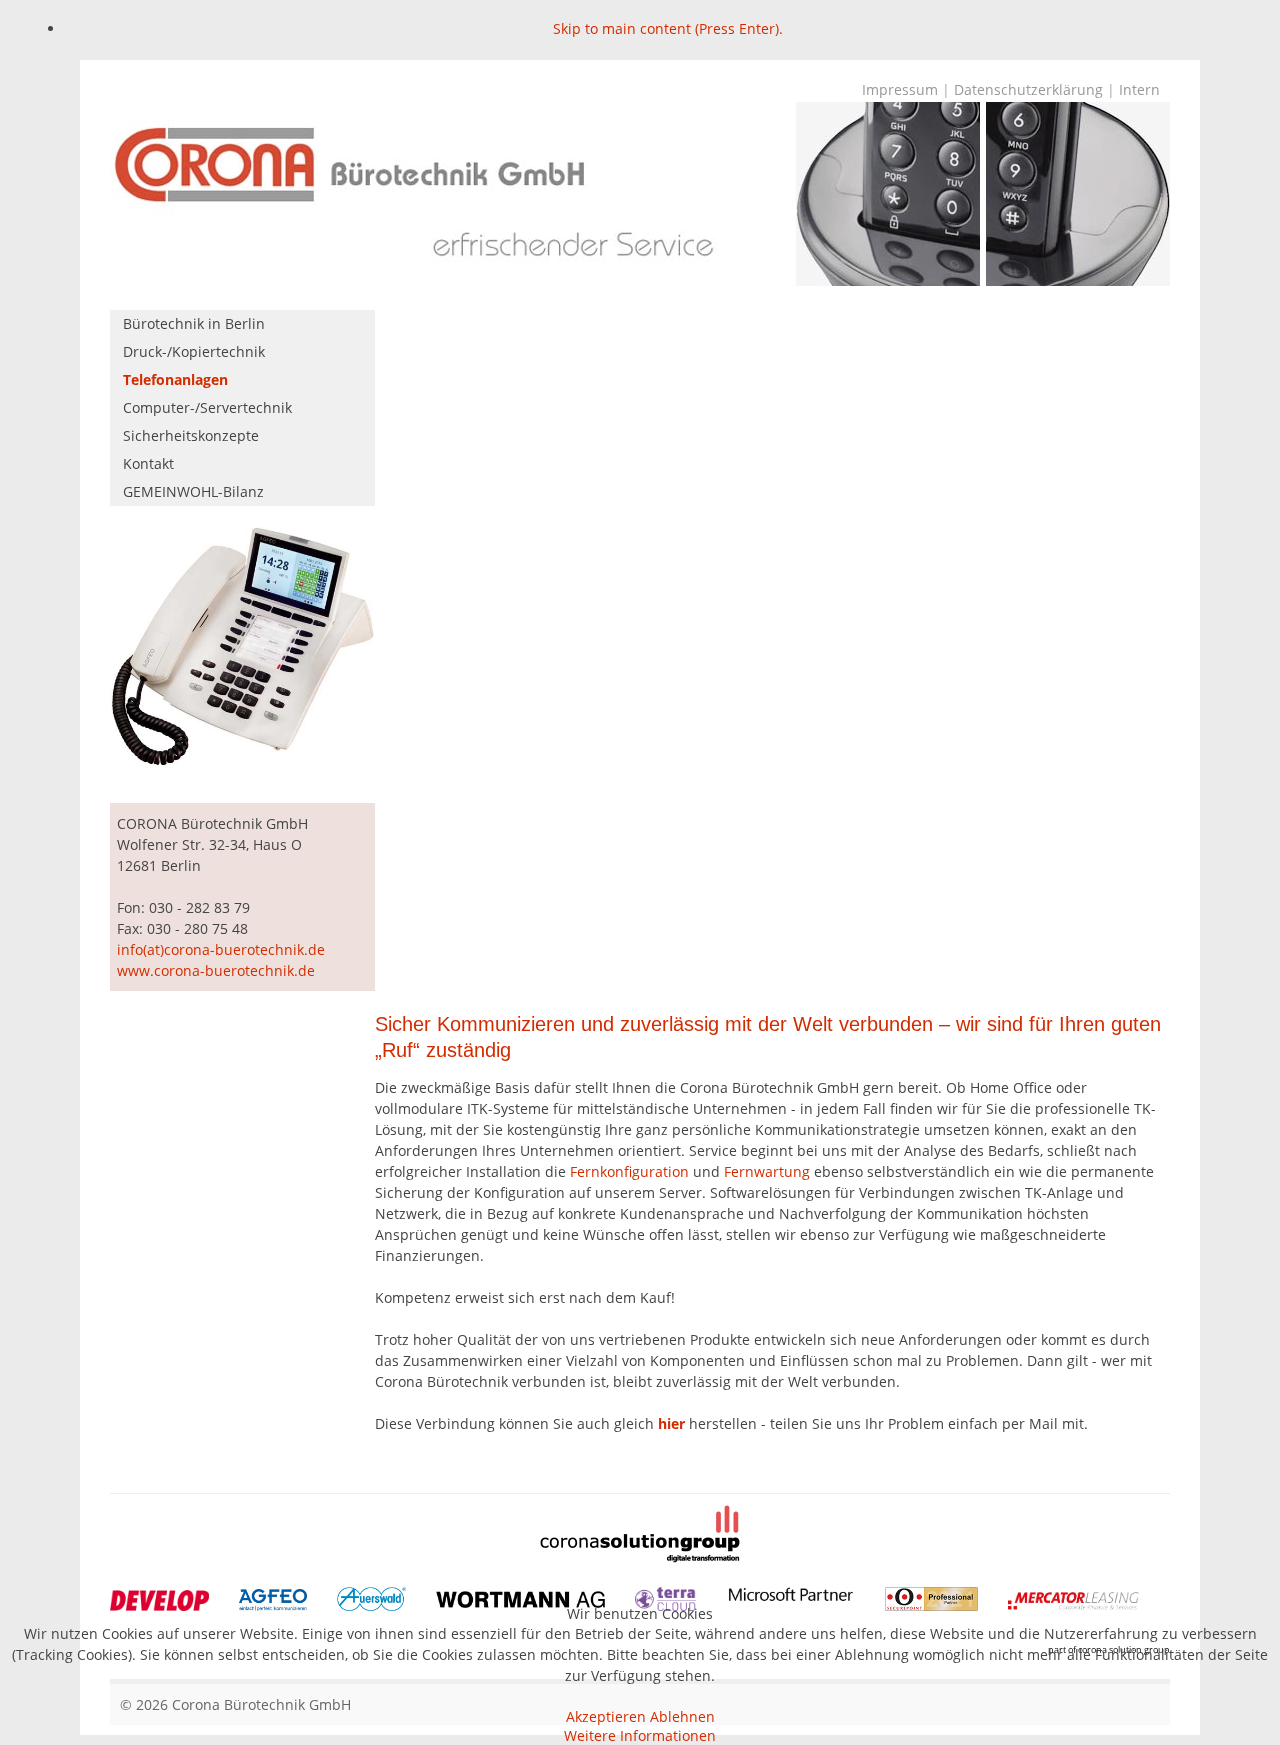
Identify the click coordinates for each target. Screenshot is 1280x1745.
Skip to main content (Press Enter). (668, 28)
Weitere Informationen (640, 1735)
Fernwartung (767, 1171)
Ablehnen (682, 1716)
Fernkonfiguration (629, 1171)
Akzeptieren (606, 1716)
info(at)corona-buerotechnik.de (221, 949)
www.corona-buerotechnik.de (216, 970)
